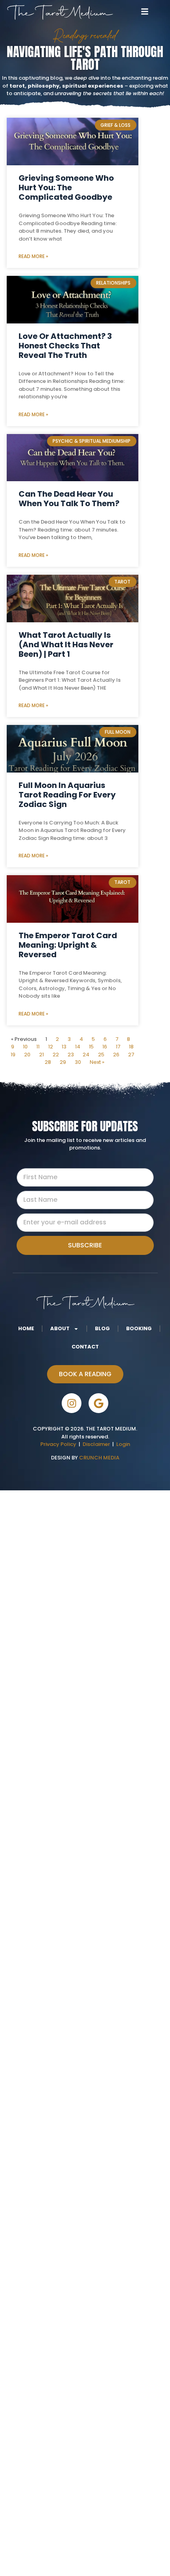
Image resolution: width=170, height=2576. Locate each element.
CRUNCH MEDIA (99, 1458)
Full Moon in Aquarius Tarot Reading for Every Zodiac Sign (67, 795)
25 (101, 1055)
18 (131, 1047)
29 (63, 1062)
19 (13, 1055)
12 (51, 1047)
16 (105, 1047)
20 (27, 1055)
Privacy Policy (58, 1444)
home (26, 1328)
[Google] (98, 1403)
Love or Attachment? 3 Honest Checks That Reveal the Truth (65, 346)
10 (25, 1047)
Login (123, 1444)
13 (64, 1047)
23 (71, 1055)
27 (131, 1055)
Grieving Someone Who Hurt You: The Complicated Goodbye (66, 187)
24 (86, 1055)
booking (139, 1328)
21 (42, 1055)
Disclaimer (97, 1444)
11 (38, 1047)
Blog (102, 1328)
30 (78, 1062)
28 (48, 1062)
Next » (97, 1062)
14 (78, 1047)
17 (118, 1047)
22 (56, 1055)
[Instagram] (72, 1403)
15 (91, 1047)
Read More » (33, 256)
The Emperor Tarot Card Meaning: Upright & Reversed (68, 945)
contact (85, 1347)
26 (116, 1055)
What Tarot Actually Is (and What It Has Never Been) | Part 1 (66, 644)
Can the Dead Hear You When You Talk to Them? (69, 499)
